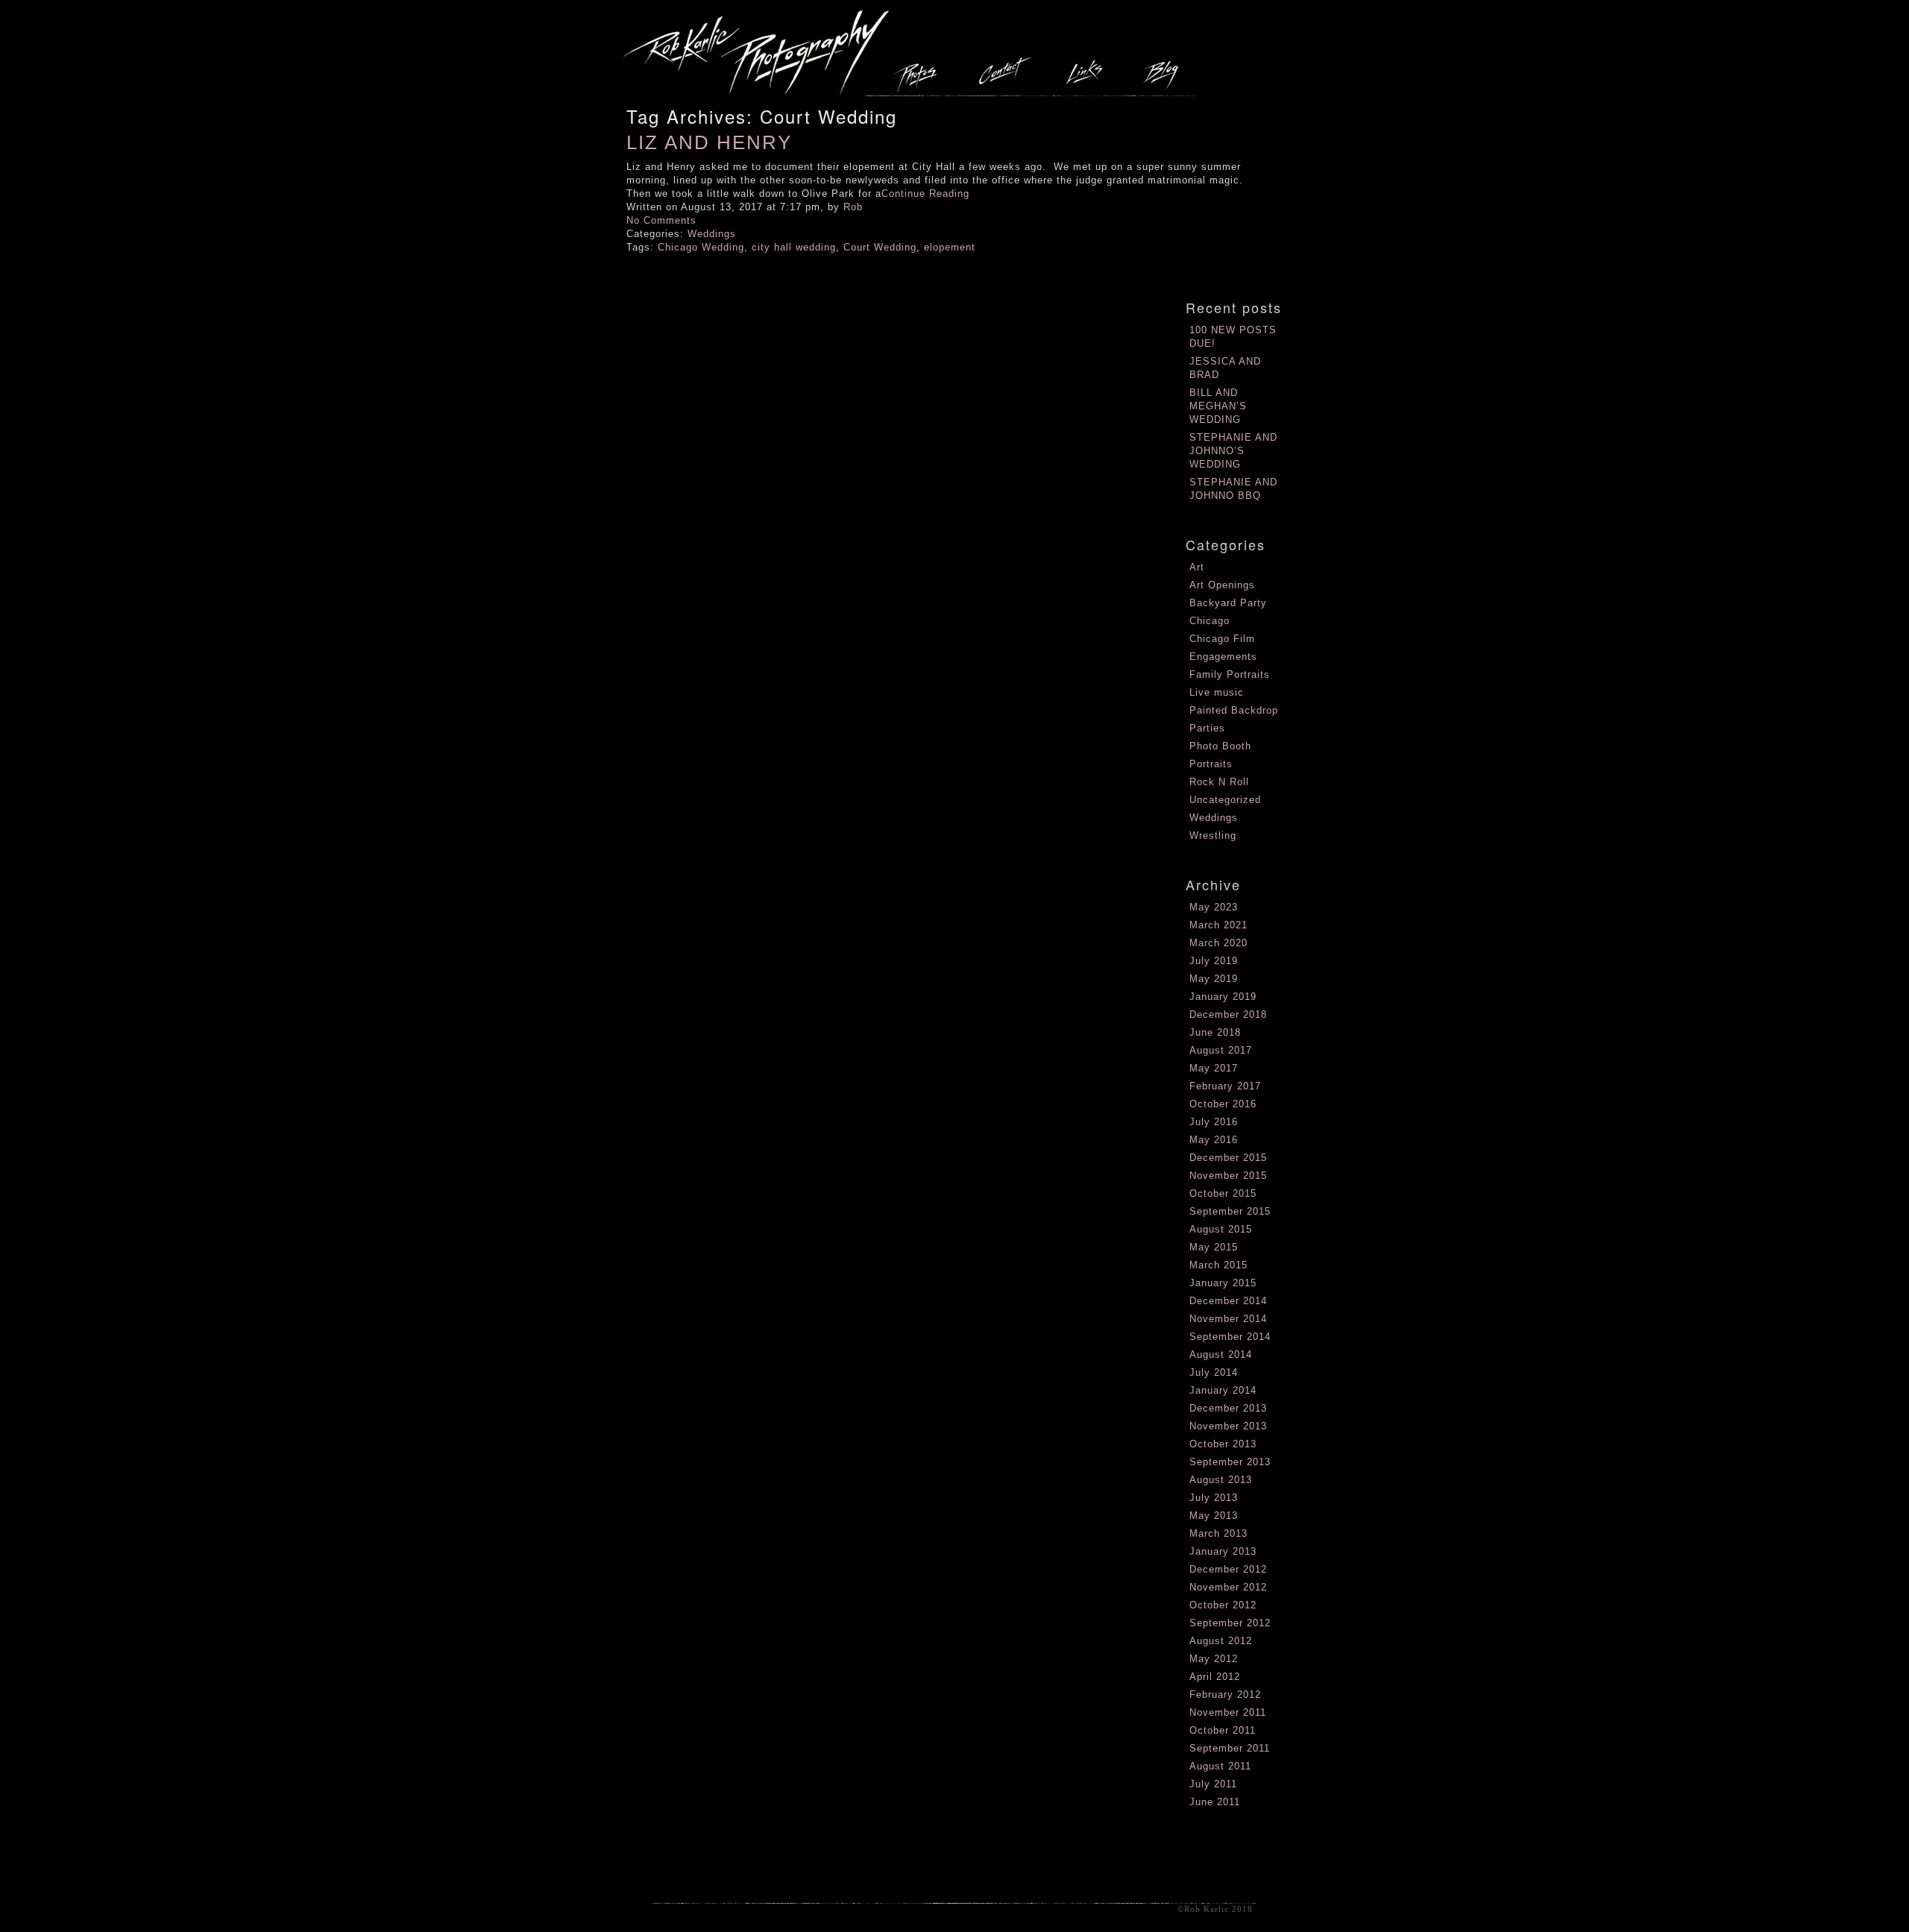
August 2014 (1221, 1354)
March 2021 (1218, 925)
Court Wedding (880, 247)
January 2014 (1223, 1390)
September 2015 (1230, 1211)
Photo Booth (1220, 746)
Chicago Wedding (701, 247)
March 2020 (1218, 943)
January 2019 (1223, 997)
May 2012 (1214, 1659)
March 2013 (1218, 1533)
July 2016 (1214, 1122)
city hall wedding (794, 247)
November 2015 (1228, 1176)
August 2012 (1221, 1641)
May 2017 (1214, 1068)
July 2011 (1213, 1784)
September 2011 (1230, 1748)
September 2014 (1230, 1337)
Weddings (712, 234)
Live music (1217, 692)
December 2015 (1228, 1158)
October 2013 (1223, 1444)
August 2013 (1221, 1480)
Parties (1207, 728)
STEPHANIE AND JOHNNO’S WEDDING (1233, 451)
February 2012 (1225, 1695)
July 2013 (1214, 1498)
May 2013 (1214, 1516)
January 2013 (1223, 1551)
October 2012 (1223, 1605)
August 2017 (1221, 1050)
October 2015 (1223, 1193)
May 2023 (1214, 907)
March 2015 (1218, 1265)
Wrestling (1213, 836)
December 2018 (1228, 1014)
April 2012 (1215, 1677)
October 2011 (1223, 1730)
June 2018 (1215, 1032)
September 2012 (1230, 1623)
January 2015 (1223, 1283)
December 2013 (1228, 1408)
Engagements (1223, 657)
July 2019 (1214, 961)
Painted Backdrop (1234, 710)
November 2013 (1228, 1426)
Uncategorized (1225, 800)
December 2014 (1228, 1301)
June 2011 (1215, 1802)
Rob (853, 207)
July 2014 (1214, 1372)
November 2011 (1228, 1712)
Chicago (1210, 621)
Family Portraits (1230, 674)
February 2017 (1225, 1086)
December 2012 (1228, 1569)
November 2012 (1228, 1587)
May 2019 (1214, 979)
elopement (950, 247)
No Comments (661, 220)
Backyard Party (1228, 603)
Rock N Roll (1219, 782)
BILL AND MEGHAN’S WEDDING (1218, 406)
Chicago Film (1222, 639)
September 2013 (1230, 1462)
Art (1197, 567)
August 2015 (1221, 1229)
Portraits (1211, 764)
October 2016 (1223, 1104)
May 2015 (1214, 1247)
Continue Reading (925, 193)
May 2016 (1214, 1140)
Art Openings (1222, 585)
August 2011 (1220, 1766)
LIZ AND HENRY (709, 142)
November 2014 (1228, 1319)
